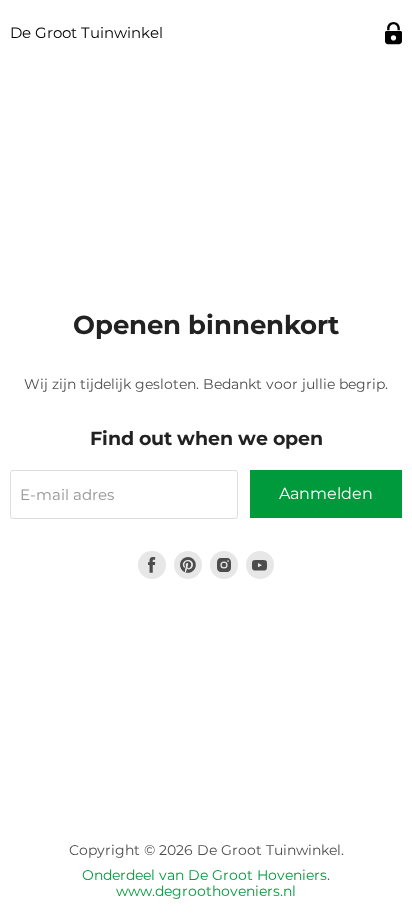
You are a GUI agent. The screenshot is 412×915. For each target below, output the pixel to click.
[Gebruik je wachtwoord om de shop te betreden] (393, 33)
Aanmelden (326, 493)
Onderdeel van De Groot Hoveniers (204, 875)
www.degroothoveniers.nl (206, 891)
